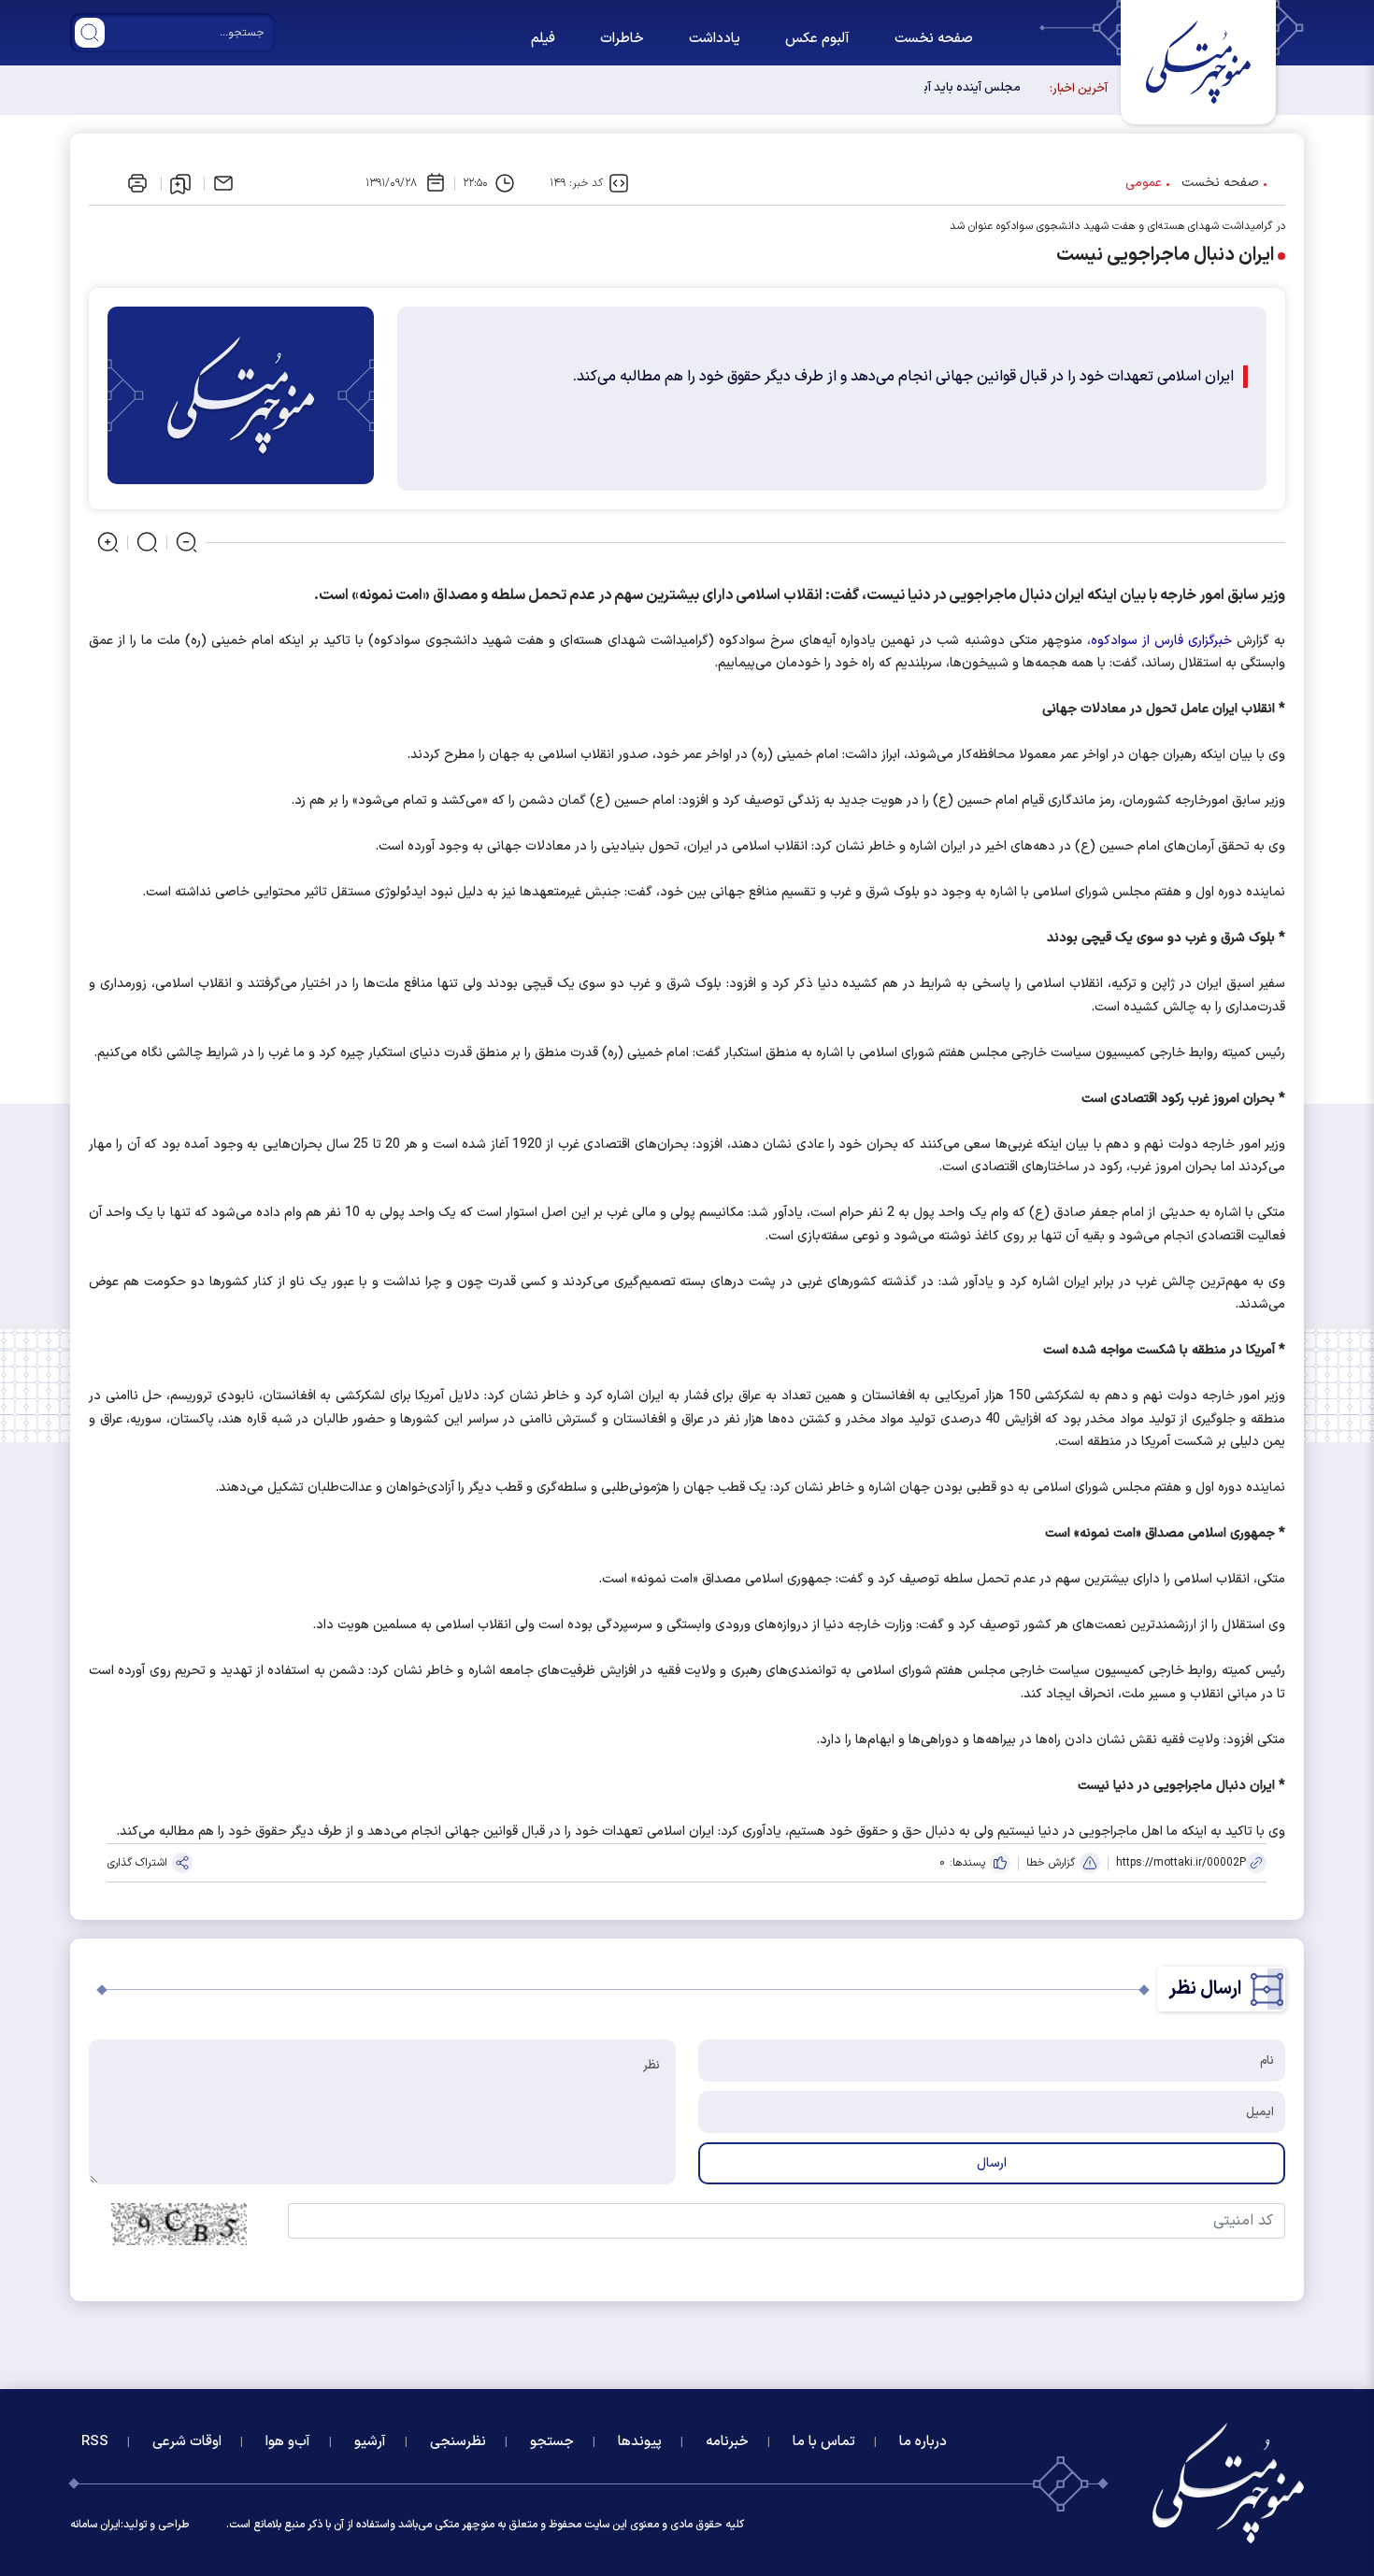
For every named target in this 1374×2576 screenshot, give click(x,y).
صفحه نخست (934, 39)
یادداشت (715, 39)
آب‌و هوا (288, 2442)
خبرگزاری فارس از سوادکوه (1161, 641)
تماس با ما (824, 2442)
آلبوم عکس (817, 39)
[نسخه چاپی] (137, 183)
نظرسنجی (458, 2442)
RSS (95, 2442)
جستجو (552, 2442)
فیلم (543, 39)
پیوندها (640, 2442)
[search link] (90, 33)
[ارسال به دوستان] (223, 183)
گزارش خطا (1051, 1863)
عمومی (1144, 183)
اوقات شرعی (187, 2442)
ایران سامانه (95, 2525)
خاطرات (622, 39)
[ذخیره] (180, 184)
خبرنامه (727, 2442)
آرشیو (370, 2442)
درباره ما (923, 2442)
